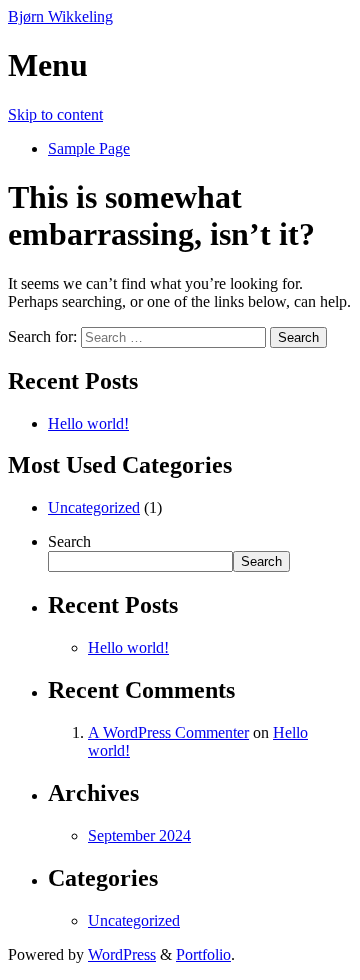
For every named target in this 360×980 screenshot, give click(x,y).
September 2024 (139, 835)
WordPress (122, 954)
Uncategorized (94, 507)
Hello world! (88, 423)
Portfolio (203, 954)
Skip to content (55, 114)
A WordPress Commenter (168, 732)
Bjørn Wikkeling (60, 16)
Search (69, 541)
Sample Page (89, 148)
